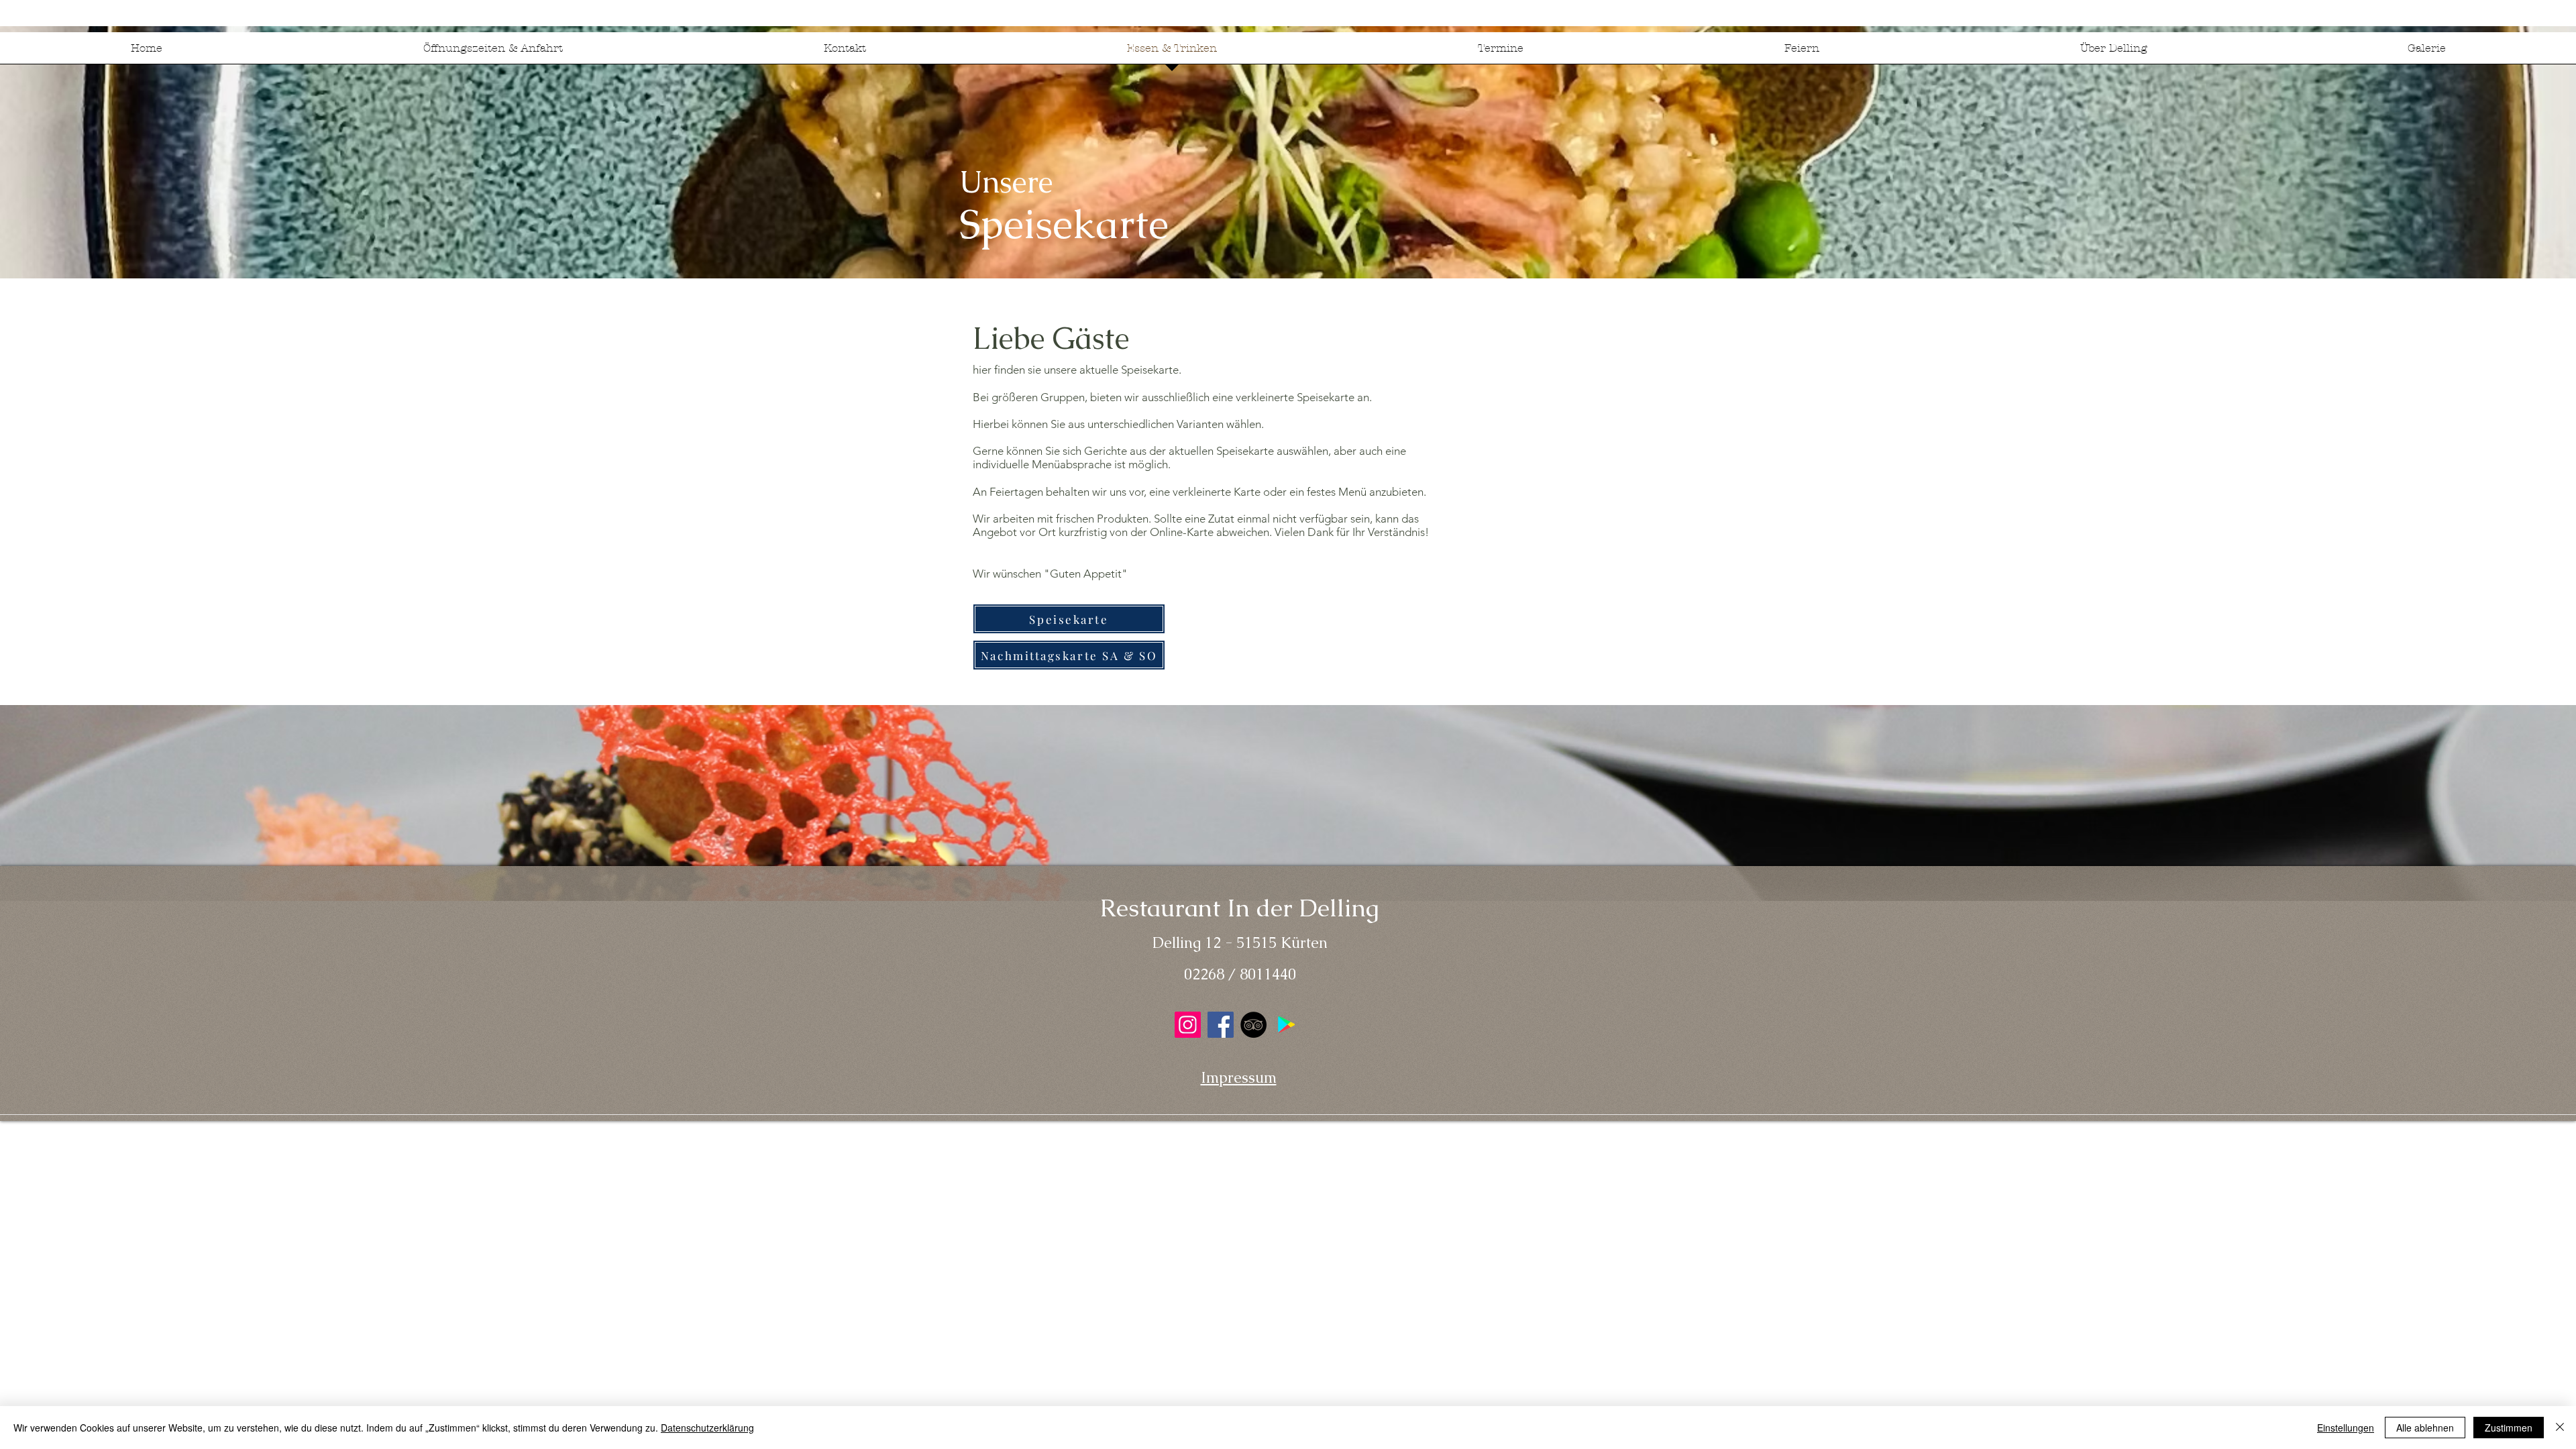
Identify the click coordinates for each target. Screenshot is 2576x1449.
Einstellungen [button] (2346, 1428)
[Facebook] (1221, 1025)
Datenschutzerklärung (707, 1428)
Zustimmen (2509, 1428)
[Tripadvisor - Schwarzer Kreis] (1253, 1025)
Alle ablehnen (2425, 1428)
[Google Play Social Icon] (1286, 1025)
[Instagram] (1188, 1025)
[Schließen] (2560, 1428)
